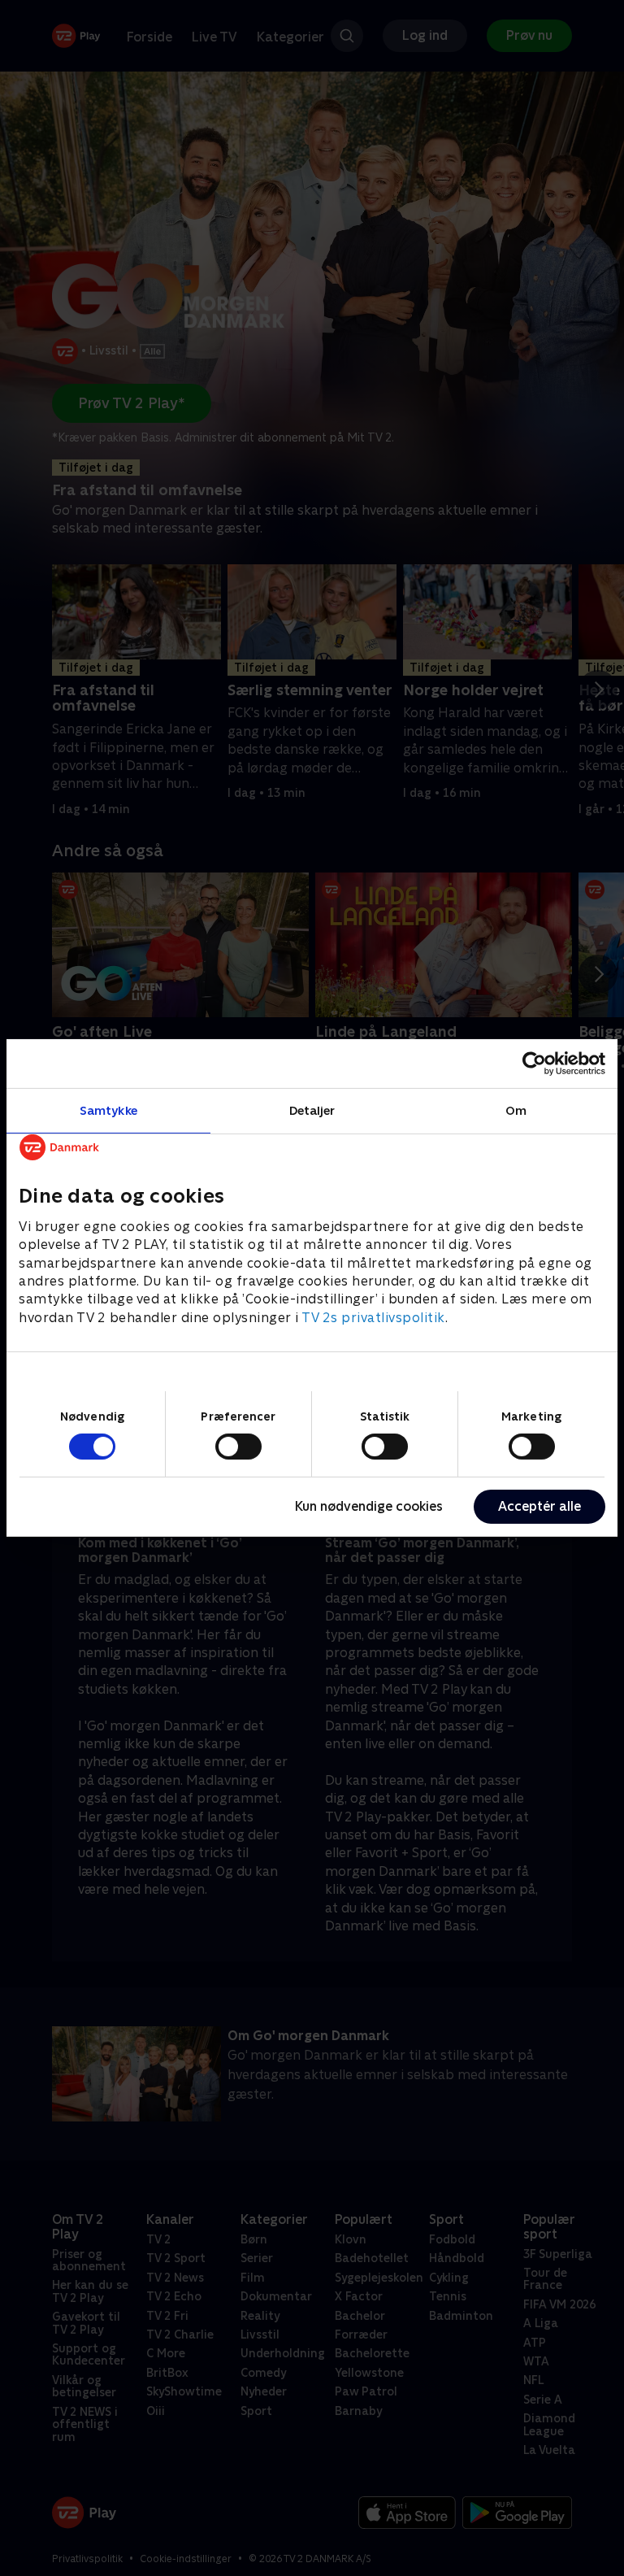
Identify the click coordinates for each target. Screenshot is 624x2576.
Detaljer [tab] (312, 1110)
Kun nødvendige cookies (369, 1506)
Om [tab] (516, 1110)
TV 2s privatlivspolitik (373, 1318)
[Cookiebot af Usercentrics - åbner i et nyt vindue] (534, 1064)
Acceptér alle (539, 1506)
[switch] (238, 1447)
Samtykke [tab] (108, 1110)
